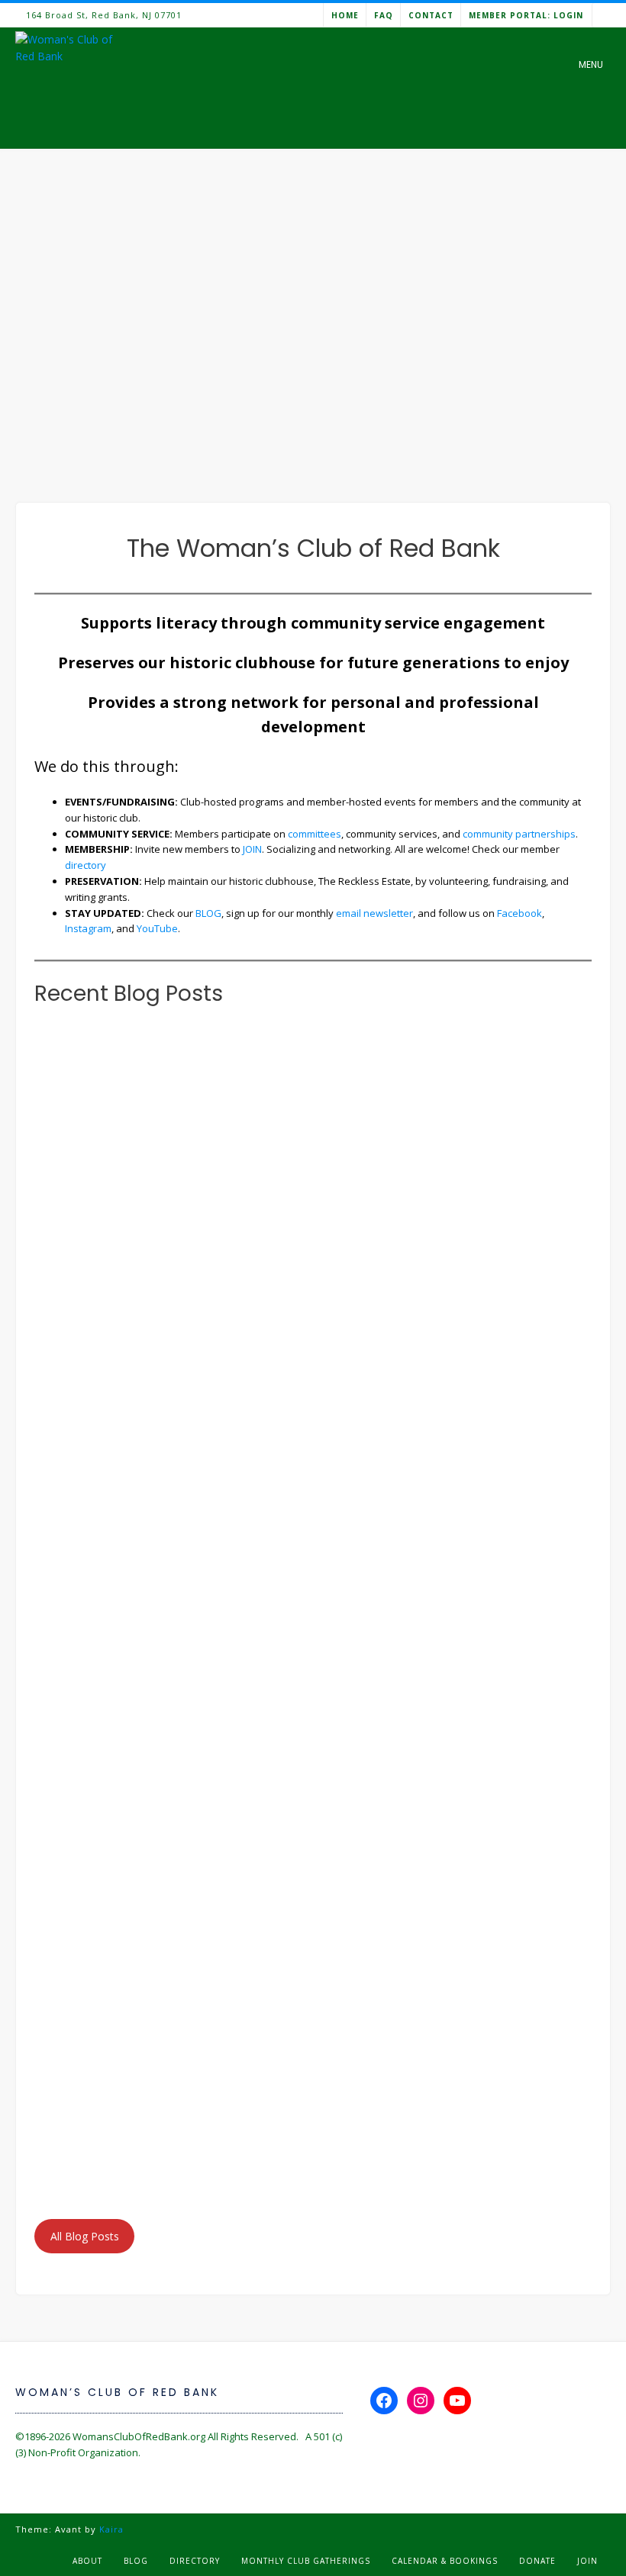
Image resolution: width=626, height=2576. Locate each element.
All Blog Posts (85, 2236)
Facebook (520, 913)
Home (345, 15)
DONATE (537, 2561)
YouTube (157, 928)
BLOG (208, 913)
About (87, 2561)
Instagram (88, 928)
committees (315, 834)
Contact (431, 15)
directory (86, 865)
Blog (136, 2561)
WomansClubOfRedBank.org (139, 2436)
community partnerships (519, 834)
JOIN (252, 849)
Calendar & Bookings (445, 2561)
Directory (195, 2561)
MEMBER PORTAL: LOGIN (526, 15)
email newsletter (374, 913)
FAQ (384, 15)
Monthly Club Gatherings (306, 2561)
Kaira (111, 2529)
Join (587, 2561)
